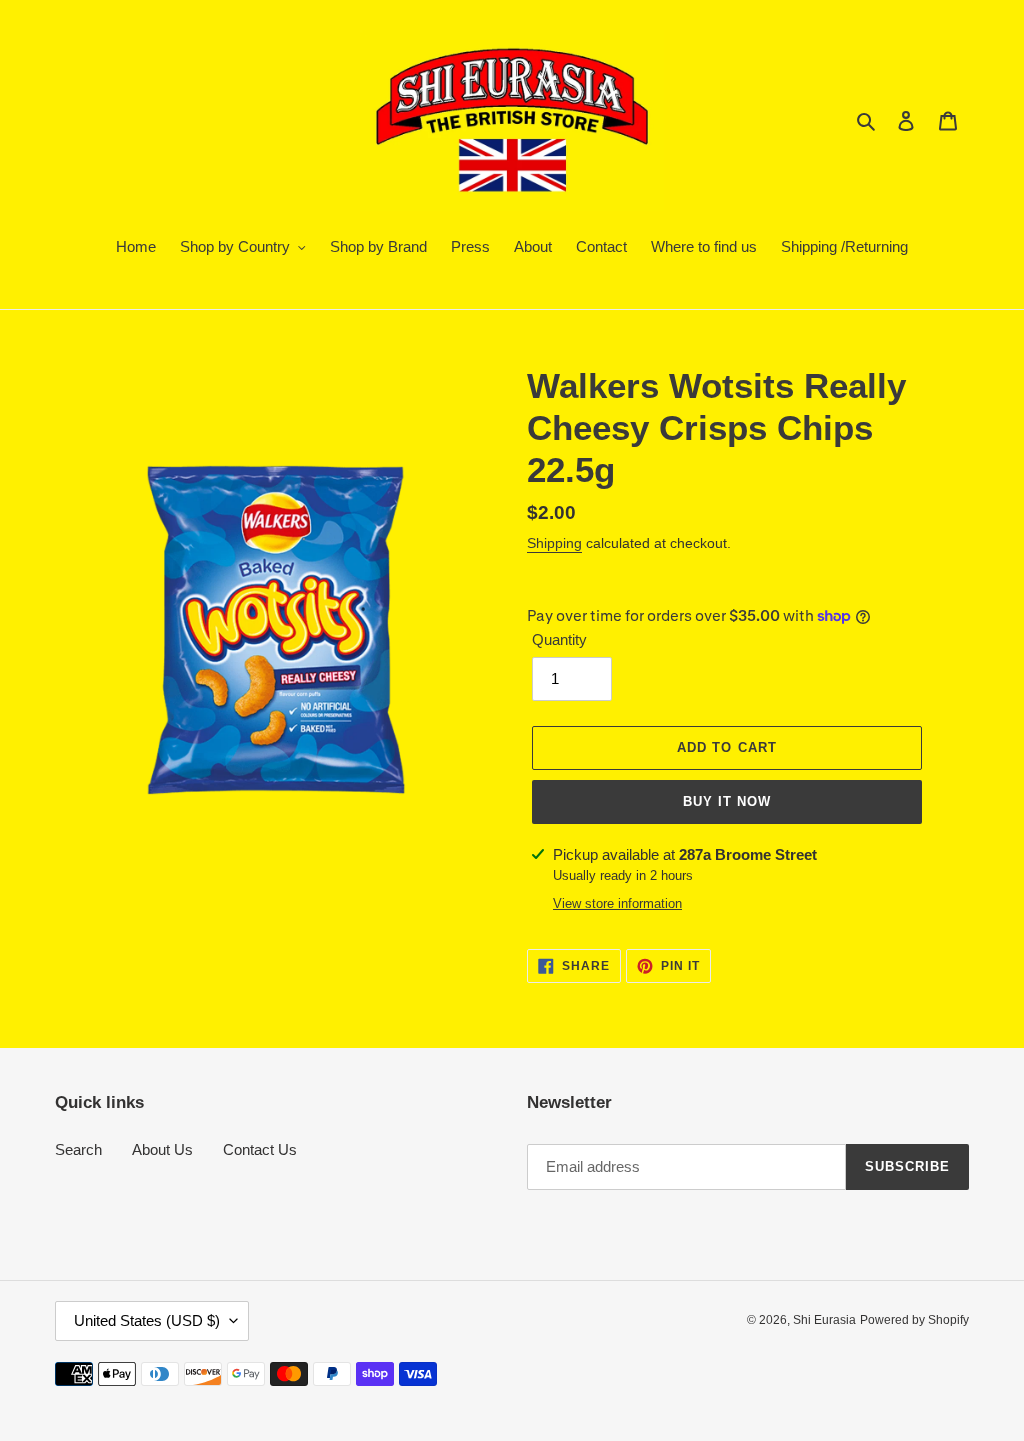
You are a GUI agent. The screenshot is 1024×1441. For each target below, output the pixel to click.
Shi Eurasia (824, 1320)
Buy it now (727, 801)
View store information (617, 903)
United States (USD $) (147, 1320)
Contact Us (260, 1149)
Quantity (559, 639)
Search (78, 1149)
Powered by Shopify (914, 1320)
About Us (162, 1149)
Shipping (554, 543)
